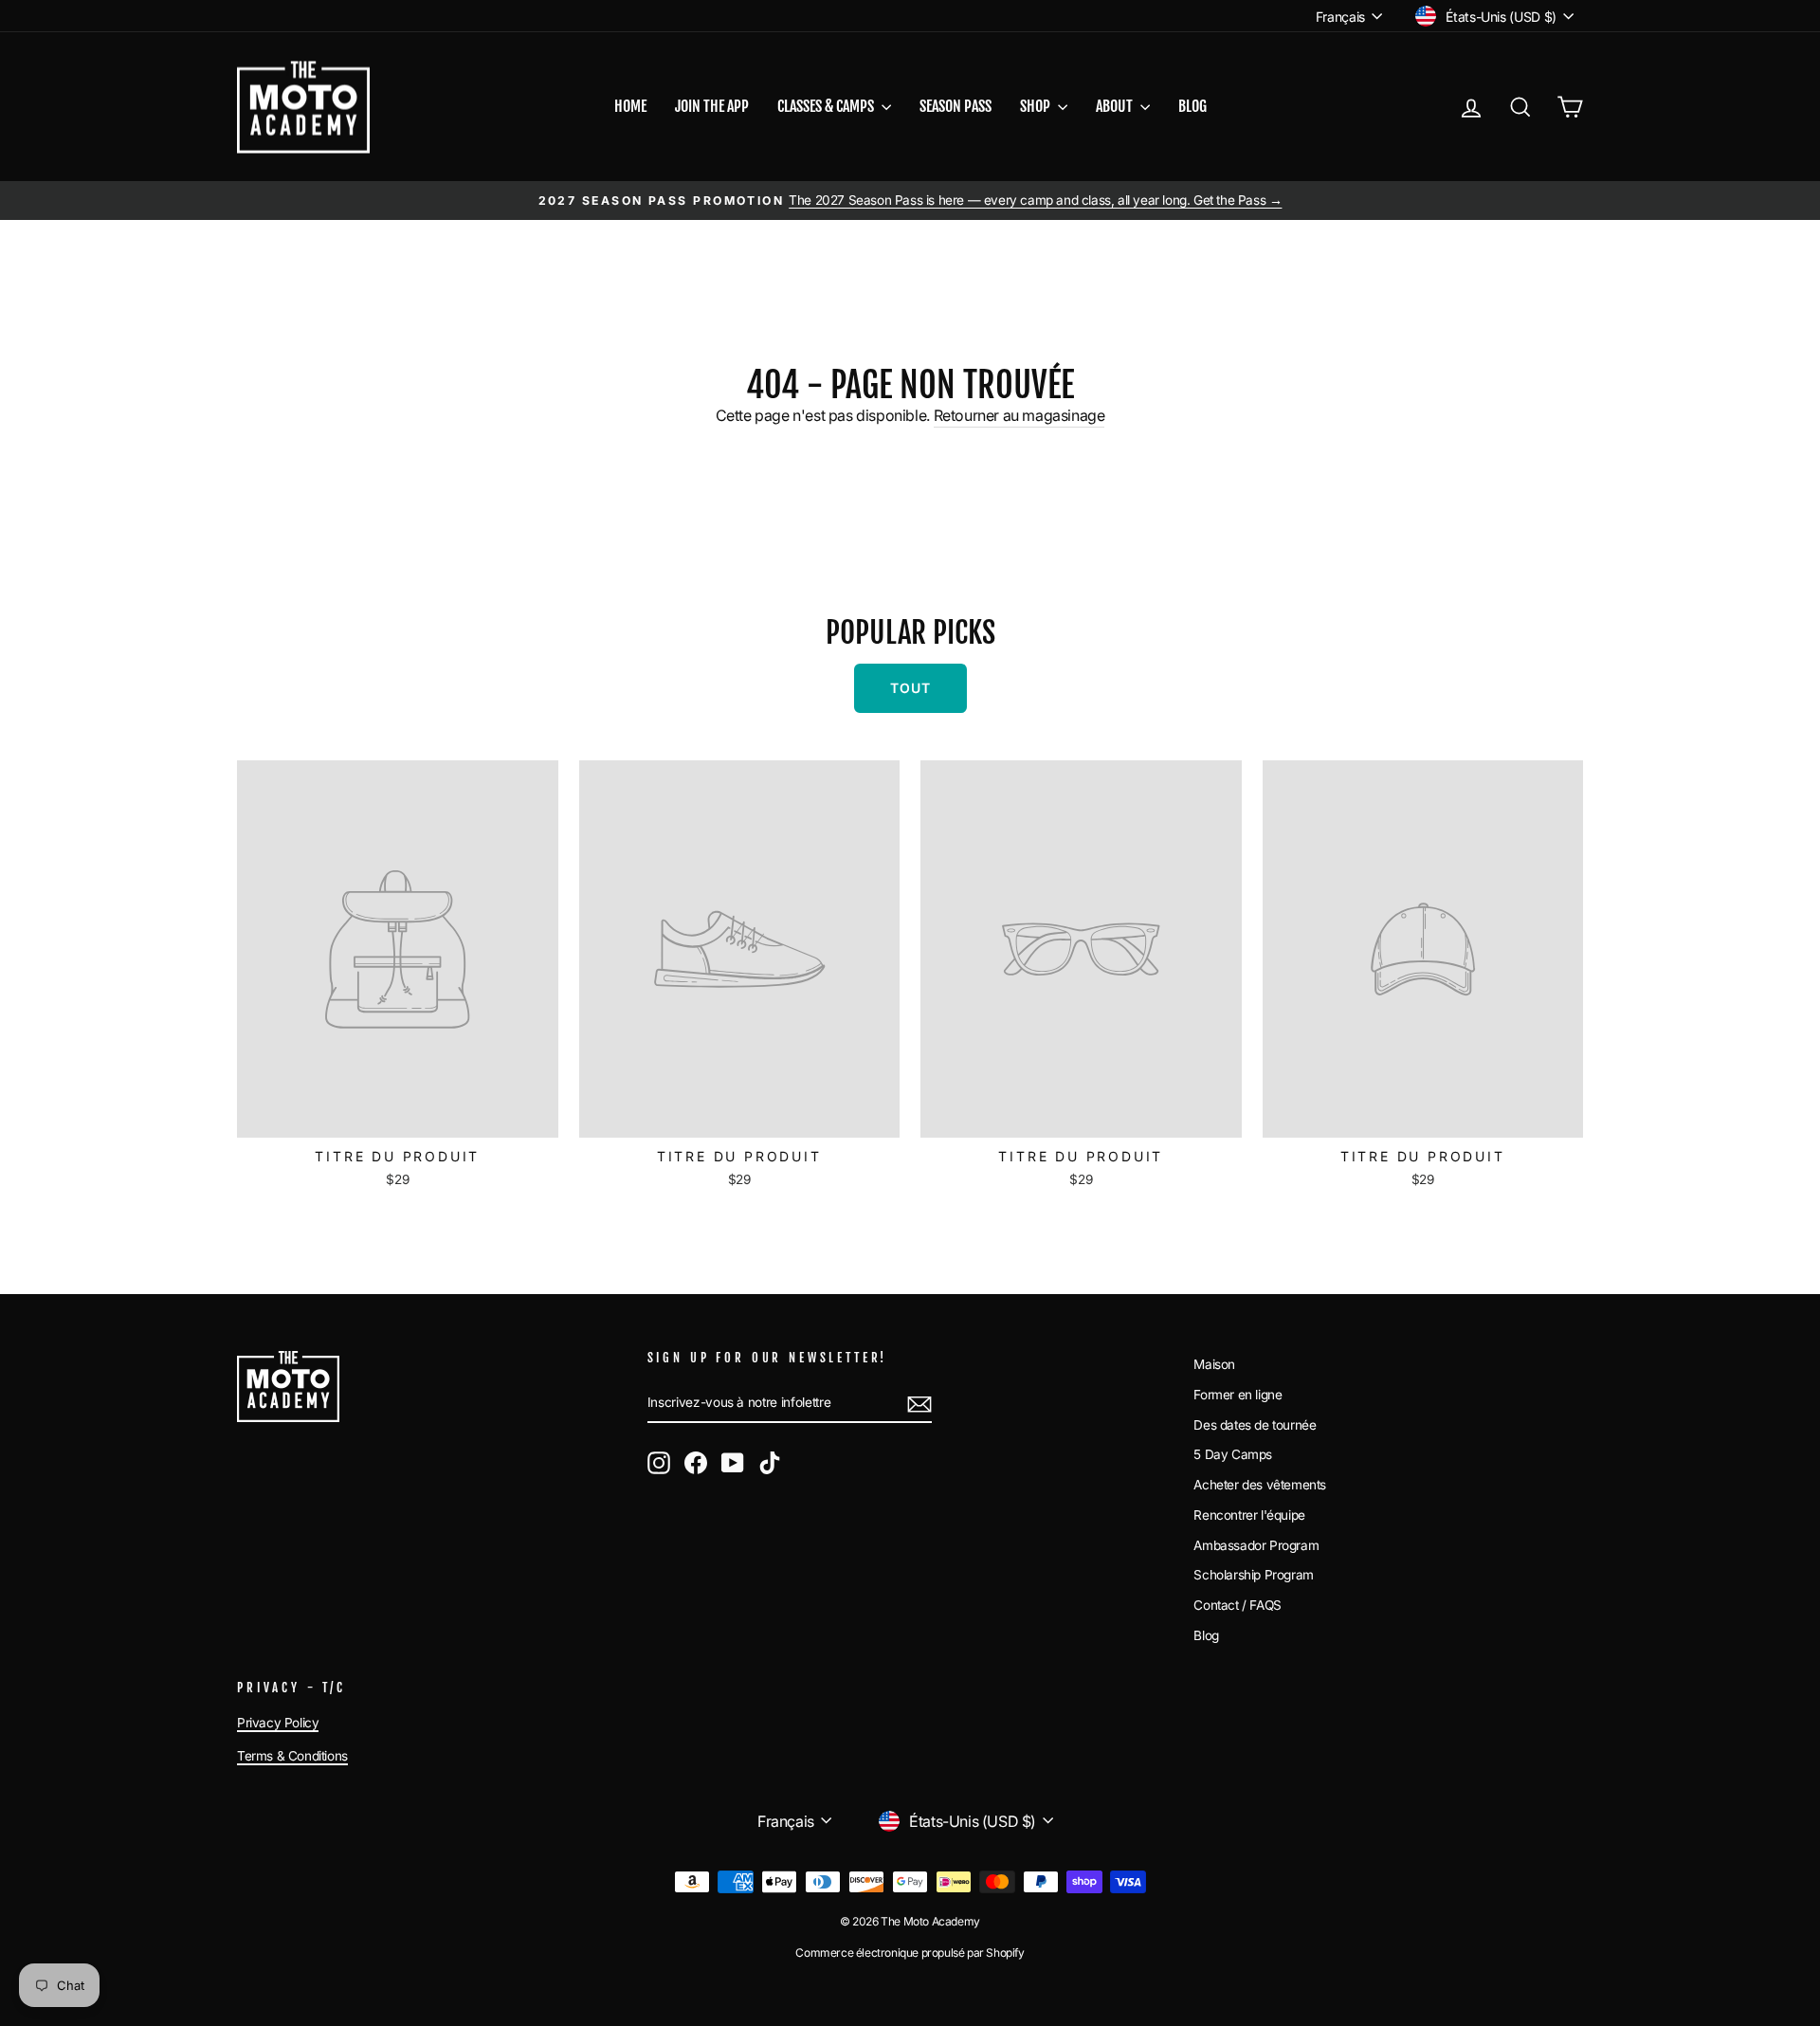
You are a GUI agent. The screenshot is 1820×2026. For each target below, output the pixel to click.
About (1116, 106)
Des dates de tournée (1255, 1425)
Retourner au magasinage (1019, 415)
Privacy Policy (278, 1723)
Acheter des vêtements (1260, 1485)
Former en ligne (1238, 1395)
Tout (910, 688)
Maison (1214, 1364)
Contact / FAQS (1237, 1605)
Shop (1037, 106)
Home (630, 106)
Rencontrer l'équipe (1249, 1515)
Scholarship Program (1253, 1575)
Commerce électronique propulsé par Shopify (910, 1953)
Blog (1192, 106)
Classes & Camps (827, 106)
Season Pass (955, 106)
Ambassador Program (1256, 1545)
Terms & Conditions (292, 1756)
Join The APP (712, 106)
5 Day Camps (1233, 1454)
